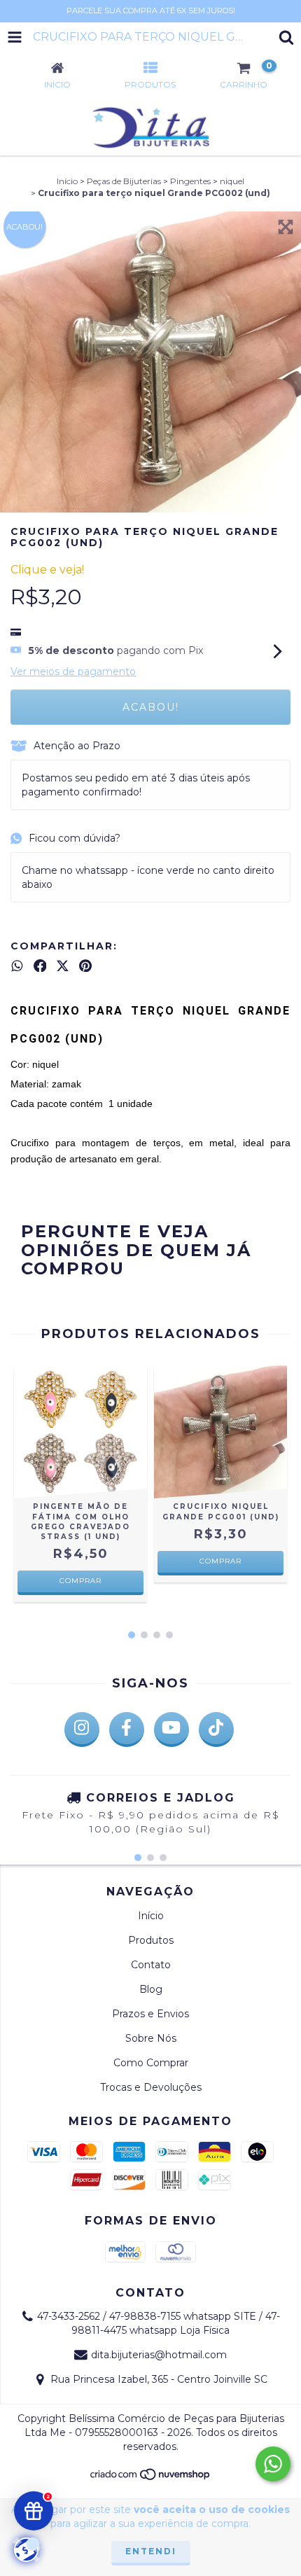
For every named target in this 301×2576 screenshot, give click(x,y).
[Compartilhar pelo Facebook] (40, 966)
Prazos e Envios (150, 2014)
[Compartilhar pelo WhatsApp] (17, 966)
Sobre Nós (151, 2038)
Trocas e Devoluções (151, 2087)
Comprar (80, 1581)
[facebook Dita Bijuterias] (127, 1729)
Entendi (151, 2551)
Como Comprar (151, 2063)
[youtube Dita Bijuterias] (171, 1729)
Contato (151, 1965)
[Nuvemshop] (151, 2478)
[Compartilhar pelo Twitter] (63, 966)
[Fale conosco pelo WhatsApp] (273, 2464)
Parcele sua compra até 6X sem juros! (151, 11)
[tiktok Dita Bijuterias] (216, 1729)
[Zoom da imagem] (286, 227)
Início (67, 181)
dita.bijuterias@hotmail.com (159, 2355)
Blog (151, 1989)
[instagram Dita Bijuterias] (82, 1729)
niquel (232, 181)
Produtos (151, 1940)
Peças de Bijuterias (124, 181)
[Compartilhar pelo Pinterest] (85, 966)
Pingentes (190, 181)
